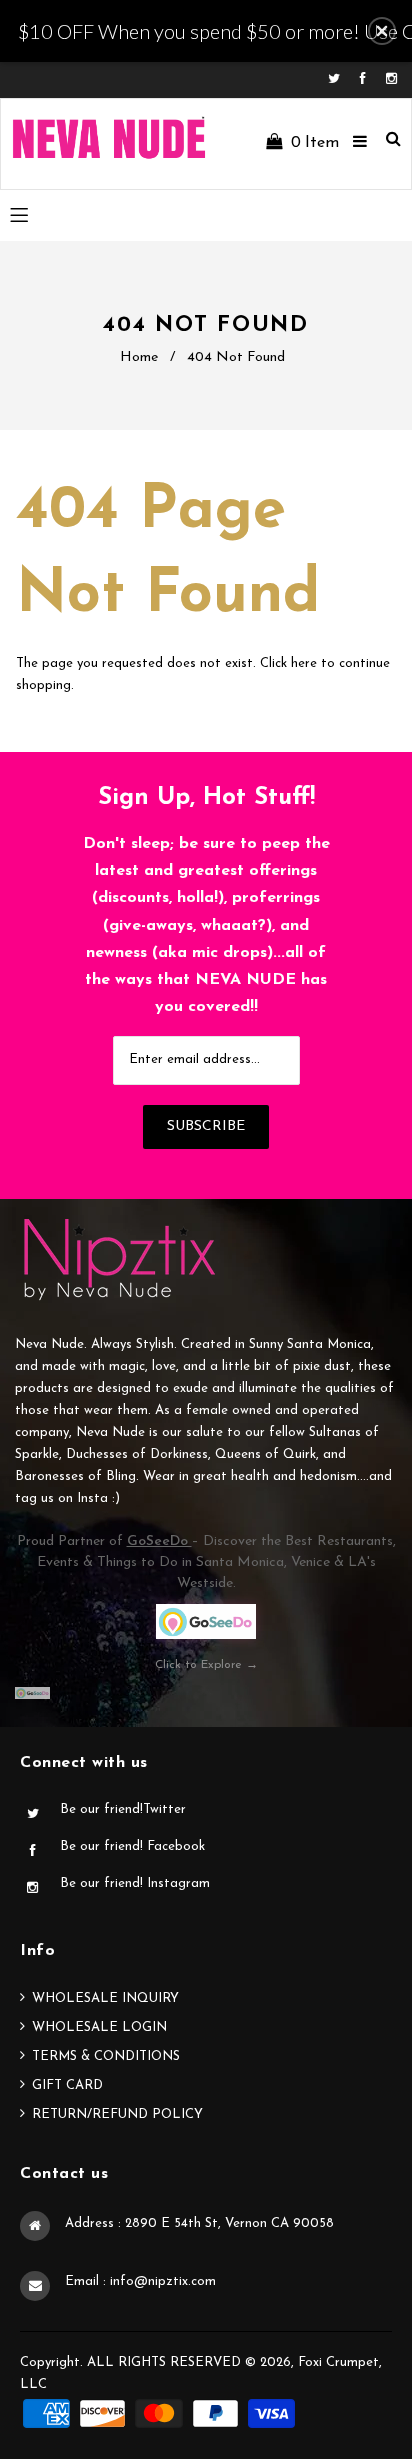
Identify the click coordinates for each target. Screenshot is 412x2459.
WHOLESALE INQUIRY (105, 1998)
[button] (382, 31)
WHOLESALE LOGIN (99, 2027)
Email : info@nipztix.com (140, 2281)
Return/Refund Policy (117, 2114)
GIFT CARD (67, 2085)
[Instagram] (391, 79)
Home (139, 357)
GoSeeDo (159, 1541)
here (304, 663)
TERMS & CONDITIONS (106, 2056)
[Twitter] (339, 79)
